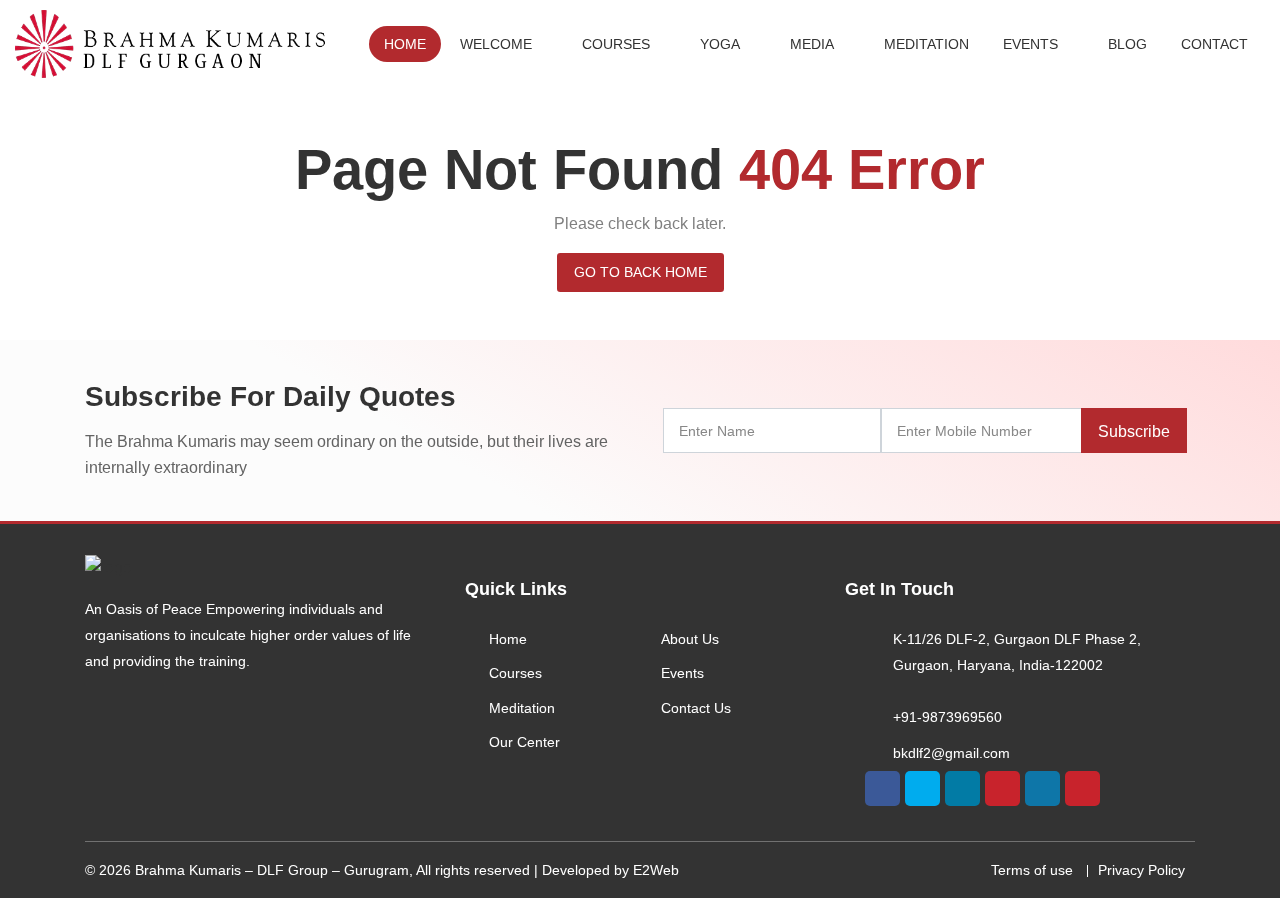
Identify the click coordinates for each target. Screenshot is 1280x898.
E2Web (656, 870)
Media (812, 44)
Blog (1127, 44)
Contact (1214, 44)
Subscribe (1134, 431)
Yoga (720, 44)
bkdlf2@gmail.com (951, 753)
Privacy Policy (1141, 870)
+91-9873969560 (947, 717)
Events (1030, 44)
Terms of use (1032, 870)
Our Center (524, 742)
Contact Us (696, 708)
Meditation (926, 44)
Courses (616, 44)
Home (405, 44)
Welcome (496, 44)
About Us (690, 639)
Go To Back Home (640, 272)
